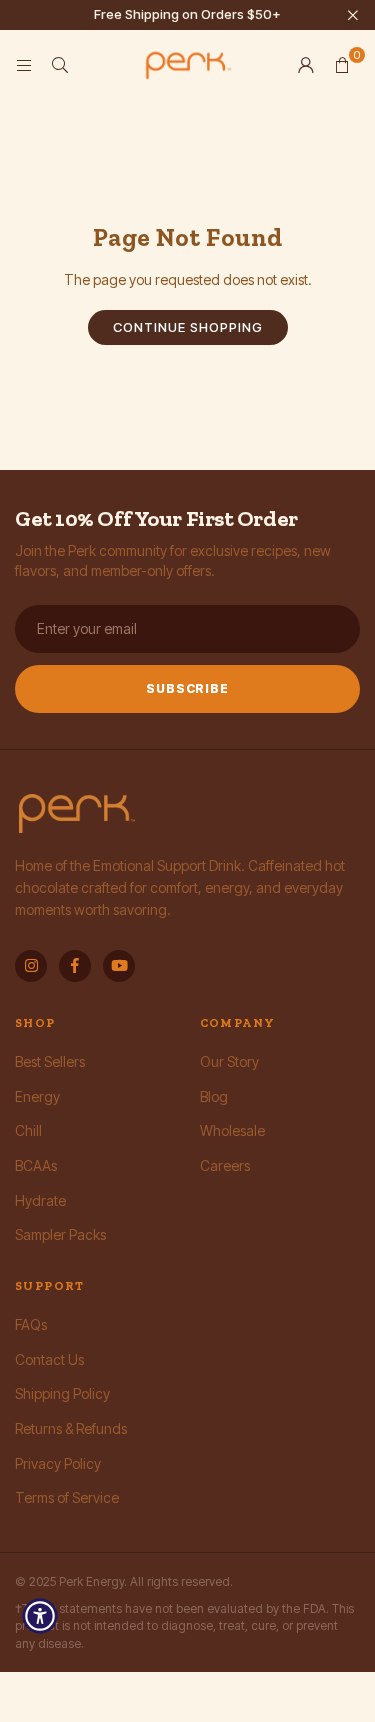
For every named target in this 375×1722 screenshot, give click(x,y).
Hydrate (40, 1200)
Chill (28, 1130)
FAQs (31, 1324)
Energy (37, 1096)
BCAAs (36, 1165)
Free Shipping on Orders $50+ (187, 14)
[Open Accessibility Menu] (40, 1616)
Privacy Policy (58, 1463)
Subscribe (188, 688)
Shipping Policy (62, 1393)
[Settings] (306, 65)
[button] (342, 65)
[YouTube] (119, 966)
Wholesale (232, 1130)
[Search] (60, 64)
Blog (214, 1096)
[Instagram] (31, 966)
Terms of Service (67, 1497)
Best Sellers (50, 1061)
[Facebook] (75, 966)
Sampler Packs (60, 1234)
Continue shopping (188, 327)
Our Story (229, 1061)
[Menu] (24, 64)
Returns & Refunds (71, 1428)
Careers (225, 1165)
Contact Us (49, 1359)
